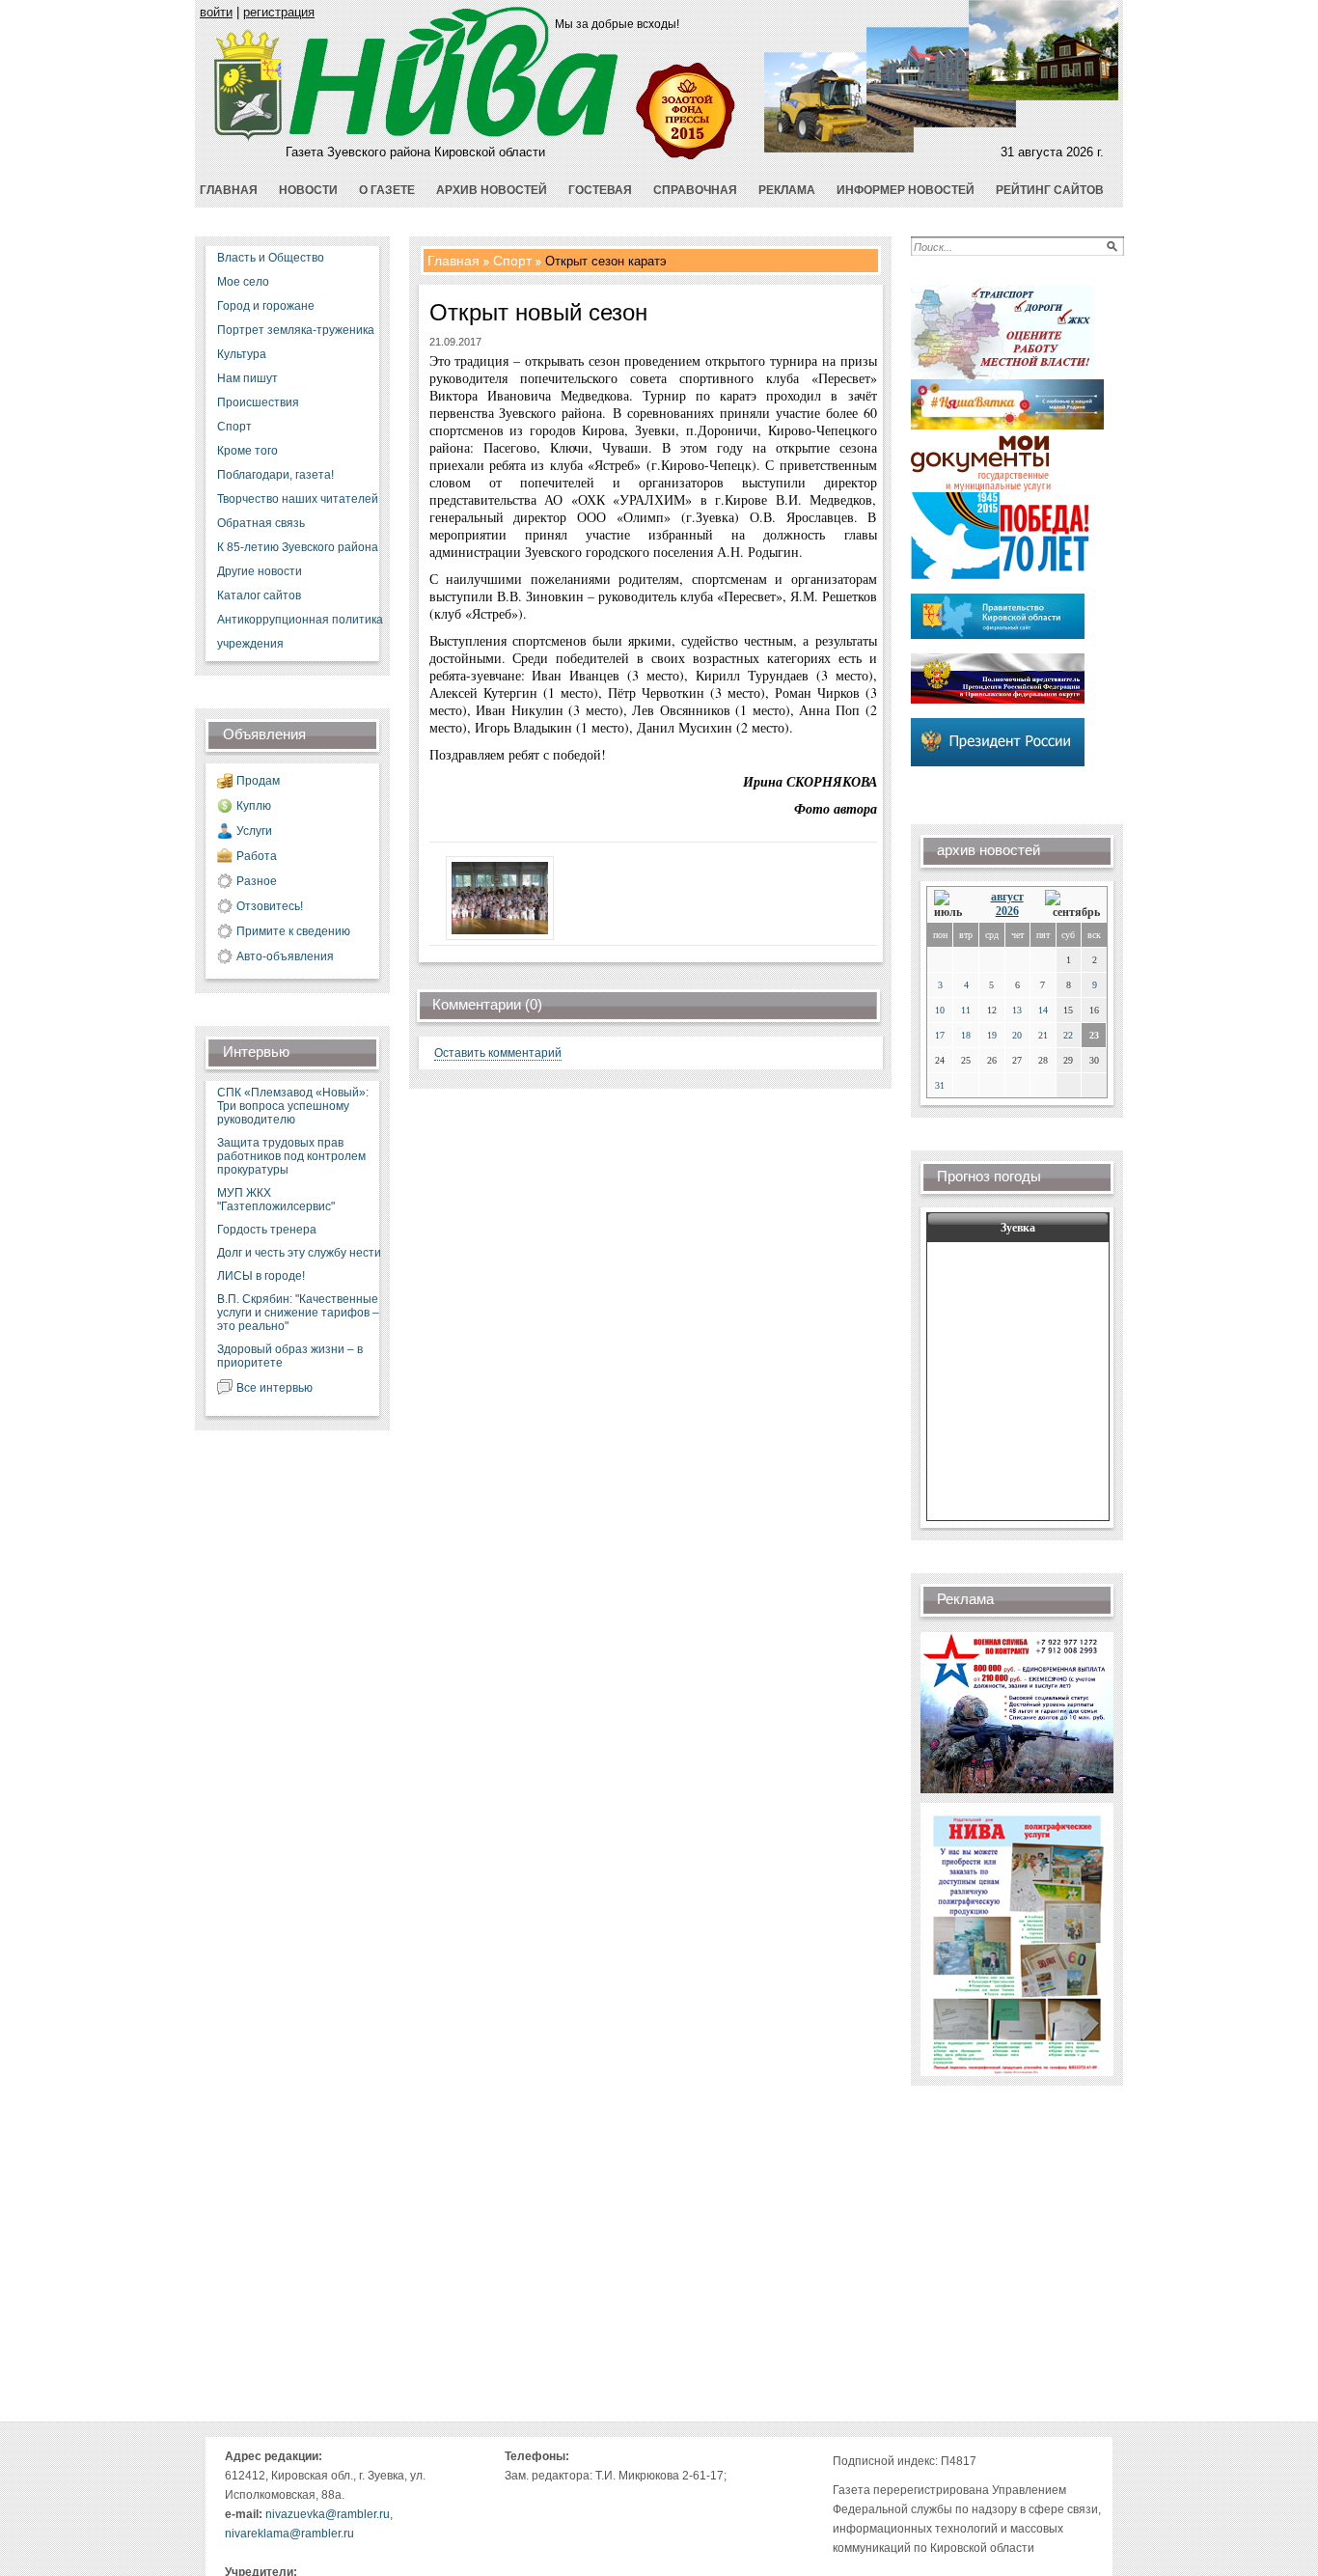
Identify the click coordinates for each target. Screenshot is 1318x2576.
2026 (1007, 911)
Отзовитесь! (270, 906)
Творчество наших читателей (298, 499)
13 (1017, 1010)
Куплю (254, 806)
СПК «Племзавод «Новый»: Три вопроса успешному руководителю (293, 1106)
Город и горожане (266, 306)
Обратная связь (261, 523)
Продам (258, 781)
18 (966, 1035)
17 (940, 1035)
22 (1068, 1035)
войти (216, 12)
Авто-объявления (285, 956)
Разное (257, 881)
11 (966, 1010)
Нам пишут (247, 378)
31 (940, 1085)
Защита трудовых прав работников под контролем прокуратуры (291, 1156)
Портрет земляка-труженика (296, 330)
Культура (242, 354)
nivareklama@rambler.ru (289, 2534)
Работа (257, 856)
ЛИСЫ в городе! (261, 1276)
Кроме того (247, 451)
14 (1043, 1010)
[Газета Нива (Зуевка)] (248, 138)
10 (940, 1010)
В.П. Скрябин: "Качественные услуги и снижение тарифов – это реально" (298, 1313)
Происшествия (258, 402)
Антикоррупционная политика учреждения (300, 632)
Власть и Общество (271, 258)
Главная (453, 261)
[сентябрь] (1072, 905)
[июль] (951, 905)
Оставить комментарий (498, 1053)
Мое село (243, 282)
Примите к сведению (293, 931)
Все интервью (275, 1388)
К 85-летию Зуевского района (298, 547)
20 (1017, 1035)
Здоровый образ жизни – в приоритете (290, 1356)
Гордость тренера (267, 1230)
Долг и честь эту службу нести (299, 1253)
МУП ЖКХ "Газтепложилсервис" (276, 1200)
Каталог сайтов (259, 596)
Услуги (254, 831)
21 (1043, 1035)
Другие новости (260, 571)
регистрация (279, 12)
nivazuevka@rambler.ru (328, 2514)
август (1007, 897)
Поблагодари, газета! (275, 475)
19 (992, 1035)
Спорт (234, 427)
